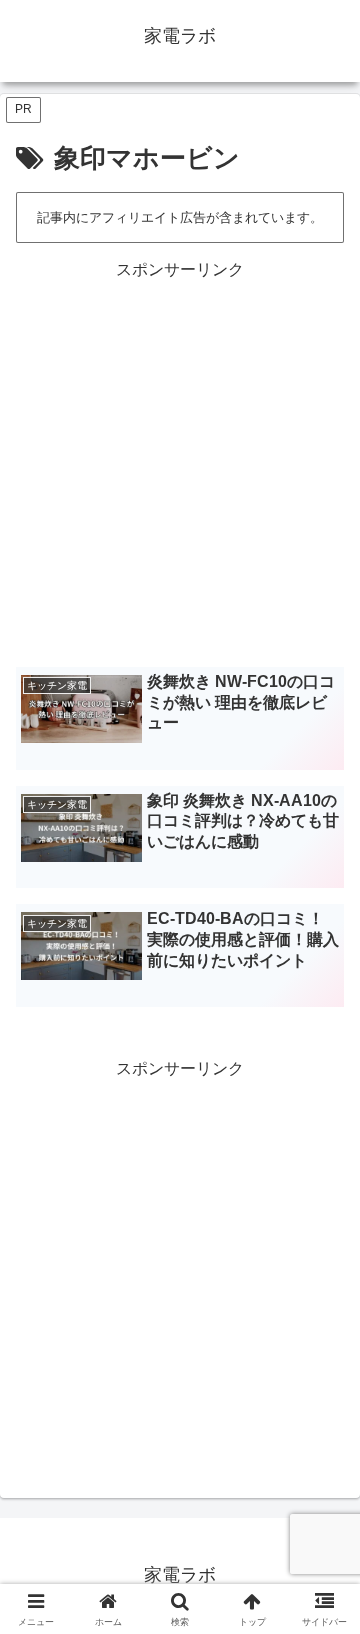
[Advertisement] (180, 464)
